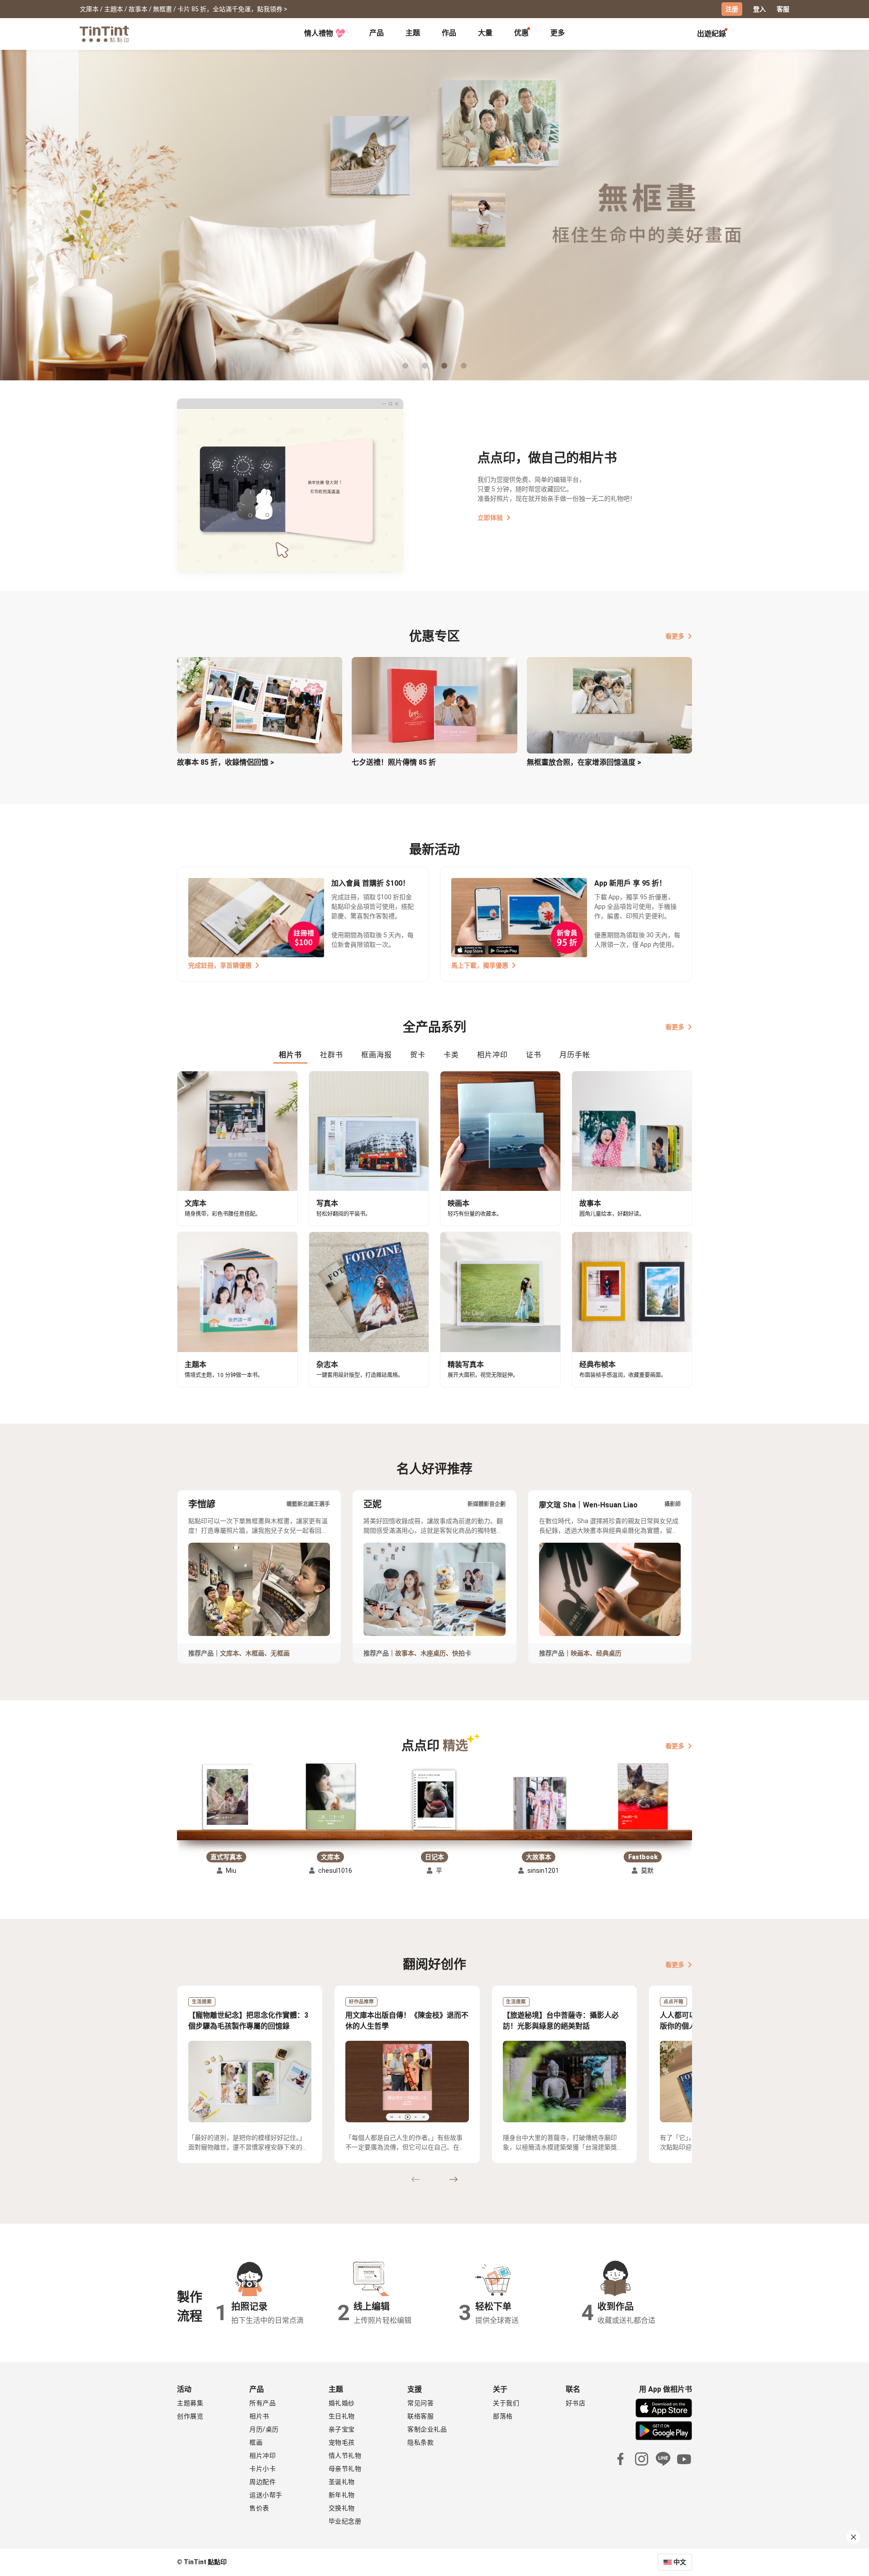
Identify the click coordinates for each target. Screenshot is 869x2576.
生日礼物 (342, 2416)
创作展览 (190, 2416)
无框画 (280, 1653)
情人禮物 (319, 33)
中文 (680, 2562)
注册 (732, 9)
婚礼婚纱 (342, 2403)
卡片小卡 (263, 2469)
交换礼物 (342, 2508)
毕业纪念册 (345, 2521)
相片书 (259, 2416)
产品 (377, 33)
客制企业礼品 (427, 2429)
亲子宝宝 (342, 2429)
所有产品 (263, 2403)
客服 (783, 9)
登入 (759, 9)
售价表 (259, 2508)
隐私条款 (420, 2442)
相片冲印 (263, 2456)
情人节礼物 (345, 2456)
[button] (226, 1798)
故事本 (405, 1653)
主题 (413, 33)
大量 (485, 33)
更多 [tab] (558, 33)
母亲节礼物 (345, 2469)
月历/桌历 (264, 2429)
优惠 (521, 33)
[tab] (377, 34)
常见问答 (420, 2403)
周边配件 (263, 2482)
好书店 (576, 2403)
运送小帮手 (266, 2495)
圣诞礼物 (342, 2482)
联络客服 (420, 2416)
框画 (256, 2442)
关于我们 (506, 2403)
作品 (449, 33)
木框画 (255, 1653)
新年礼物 (342, 2495)
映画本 (580, 1653)
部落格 (503, 2416)
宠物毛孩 (342, 2442)
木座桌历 (433, 1653)
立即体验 (490, 518)
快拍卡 (462, 1653)
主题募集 (190, 2403)
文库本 (229, 1653)
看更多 (675, 636)
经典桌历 (609, 1653)
